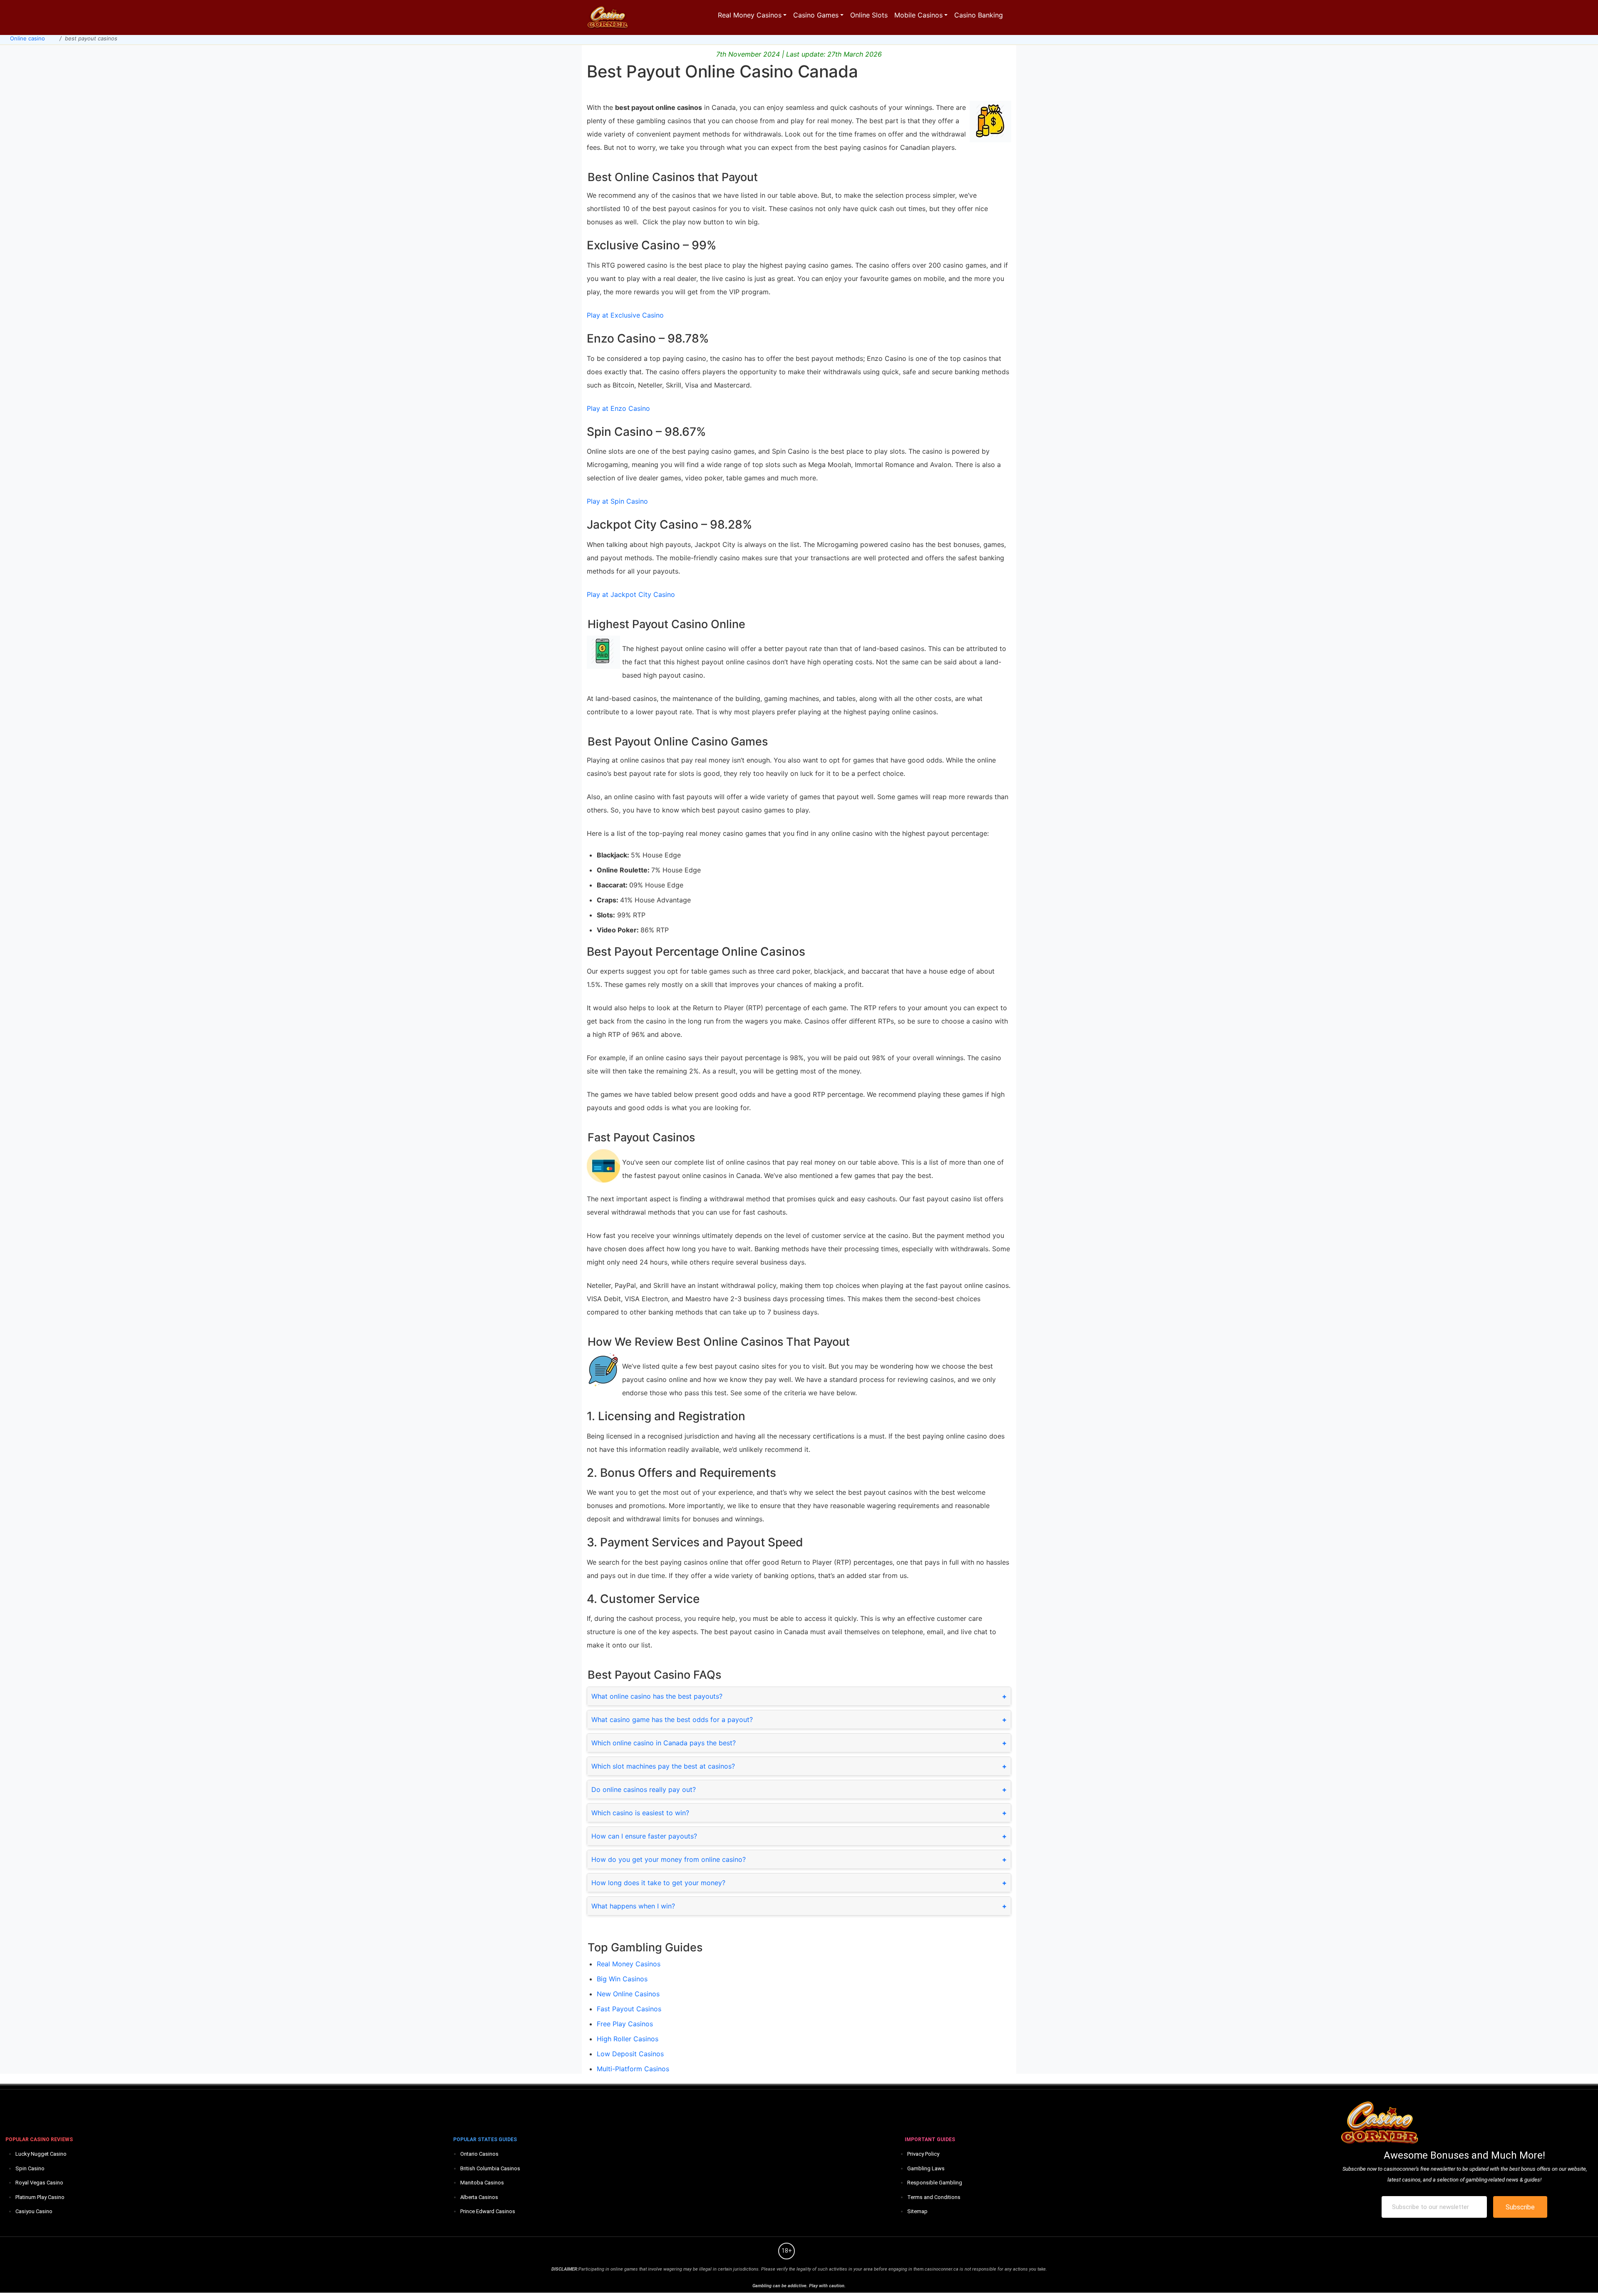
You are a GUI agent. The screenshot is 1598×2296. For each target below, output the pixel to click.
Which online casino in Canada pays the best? (664, 1743)
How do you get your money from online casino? (669, 1859)
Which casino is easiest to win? (640, 1813)
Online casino (27, 38)
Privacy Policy (923, 2154)
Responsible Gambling (935, 2183)
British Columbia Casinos (490, 2168)
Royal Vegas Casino (39, 2183)
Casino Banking (979, 15)
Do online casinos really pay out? (644, 1789)
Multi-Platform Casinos (633, 2069)
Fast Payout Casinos (629, 2009)
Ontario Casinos (479, 2154)
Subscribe (1520, 2207)
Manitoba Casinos (482, 2183)
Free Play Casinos (625, 2024)
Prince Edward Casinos (488, 2211)
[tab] (799, 1696)
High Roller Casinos (628, 2039)
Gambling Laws (926, 2168)
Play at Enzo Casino (618, 408)
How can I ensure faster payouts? (644, 1836)
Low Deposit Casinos (630, 2054)
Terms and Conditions (934, 2197)
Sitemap (917, 2211)
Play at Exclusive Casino (625, 315)
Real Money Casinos (750, 15)
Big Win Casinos (622, 1979)
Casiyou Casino (34, 2211)
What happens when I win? (633, 1906)
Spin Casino (30, 2168)
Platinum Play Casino (40, 2197)
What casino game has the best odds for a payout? (672, 1720)
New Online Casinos (628, 1994)
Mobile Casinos (918, 15)
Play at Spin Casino (617, 501)
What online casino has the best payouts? (657, 1696)
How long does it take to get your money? (658, 1883)
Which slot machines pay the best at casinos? (663, 1766)
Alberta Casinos (479, 2197)
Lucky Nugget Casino (41, 2154)
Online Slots (869, 15)
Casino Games (816, 15)
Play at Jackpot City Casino (631, 594)
